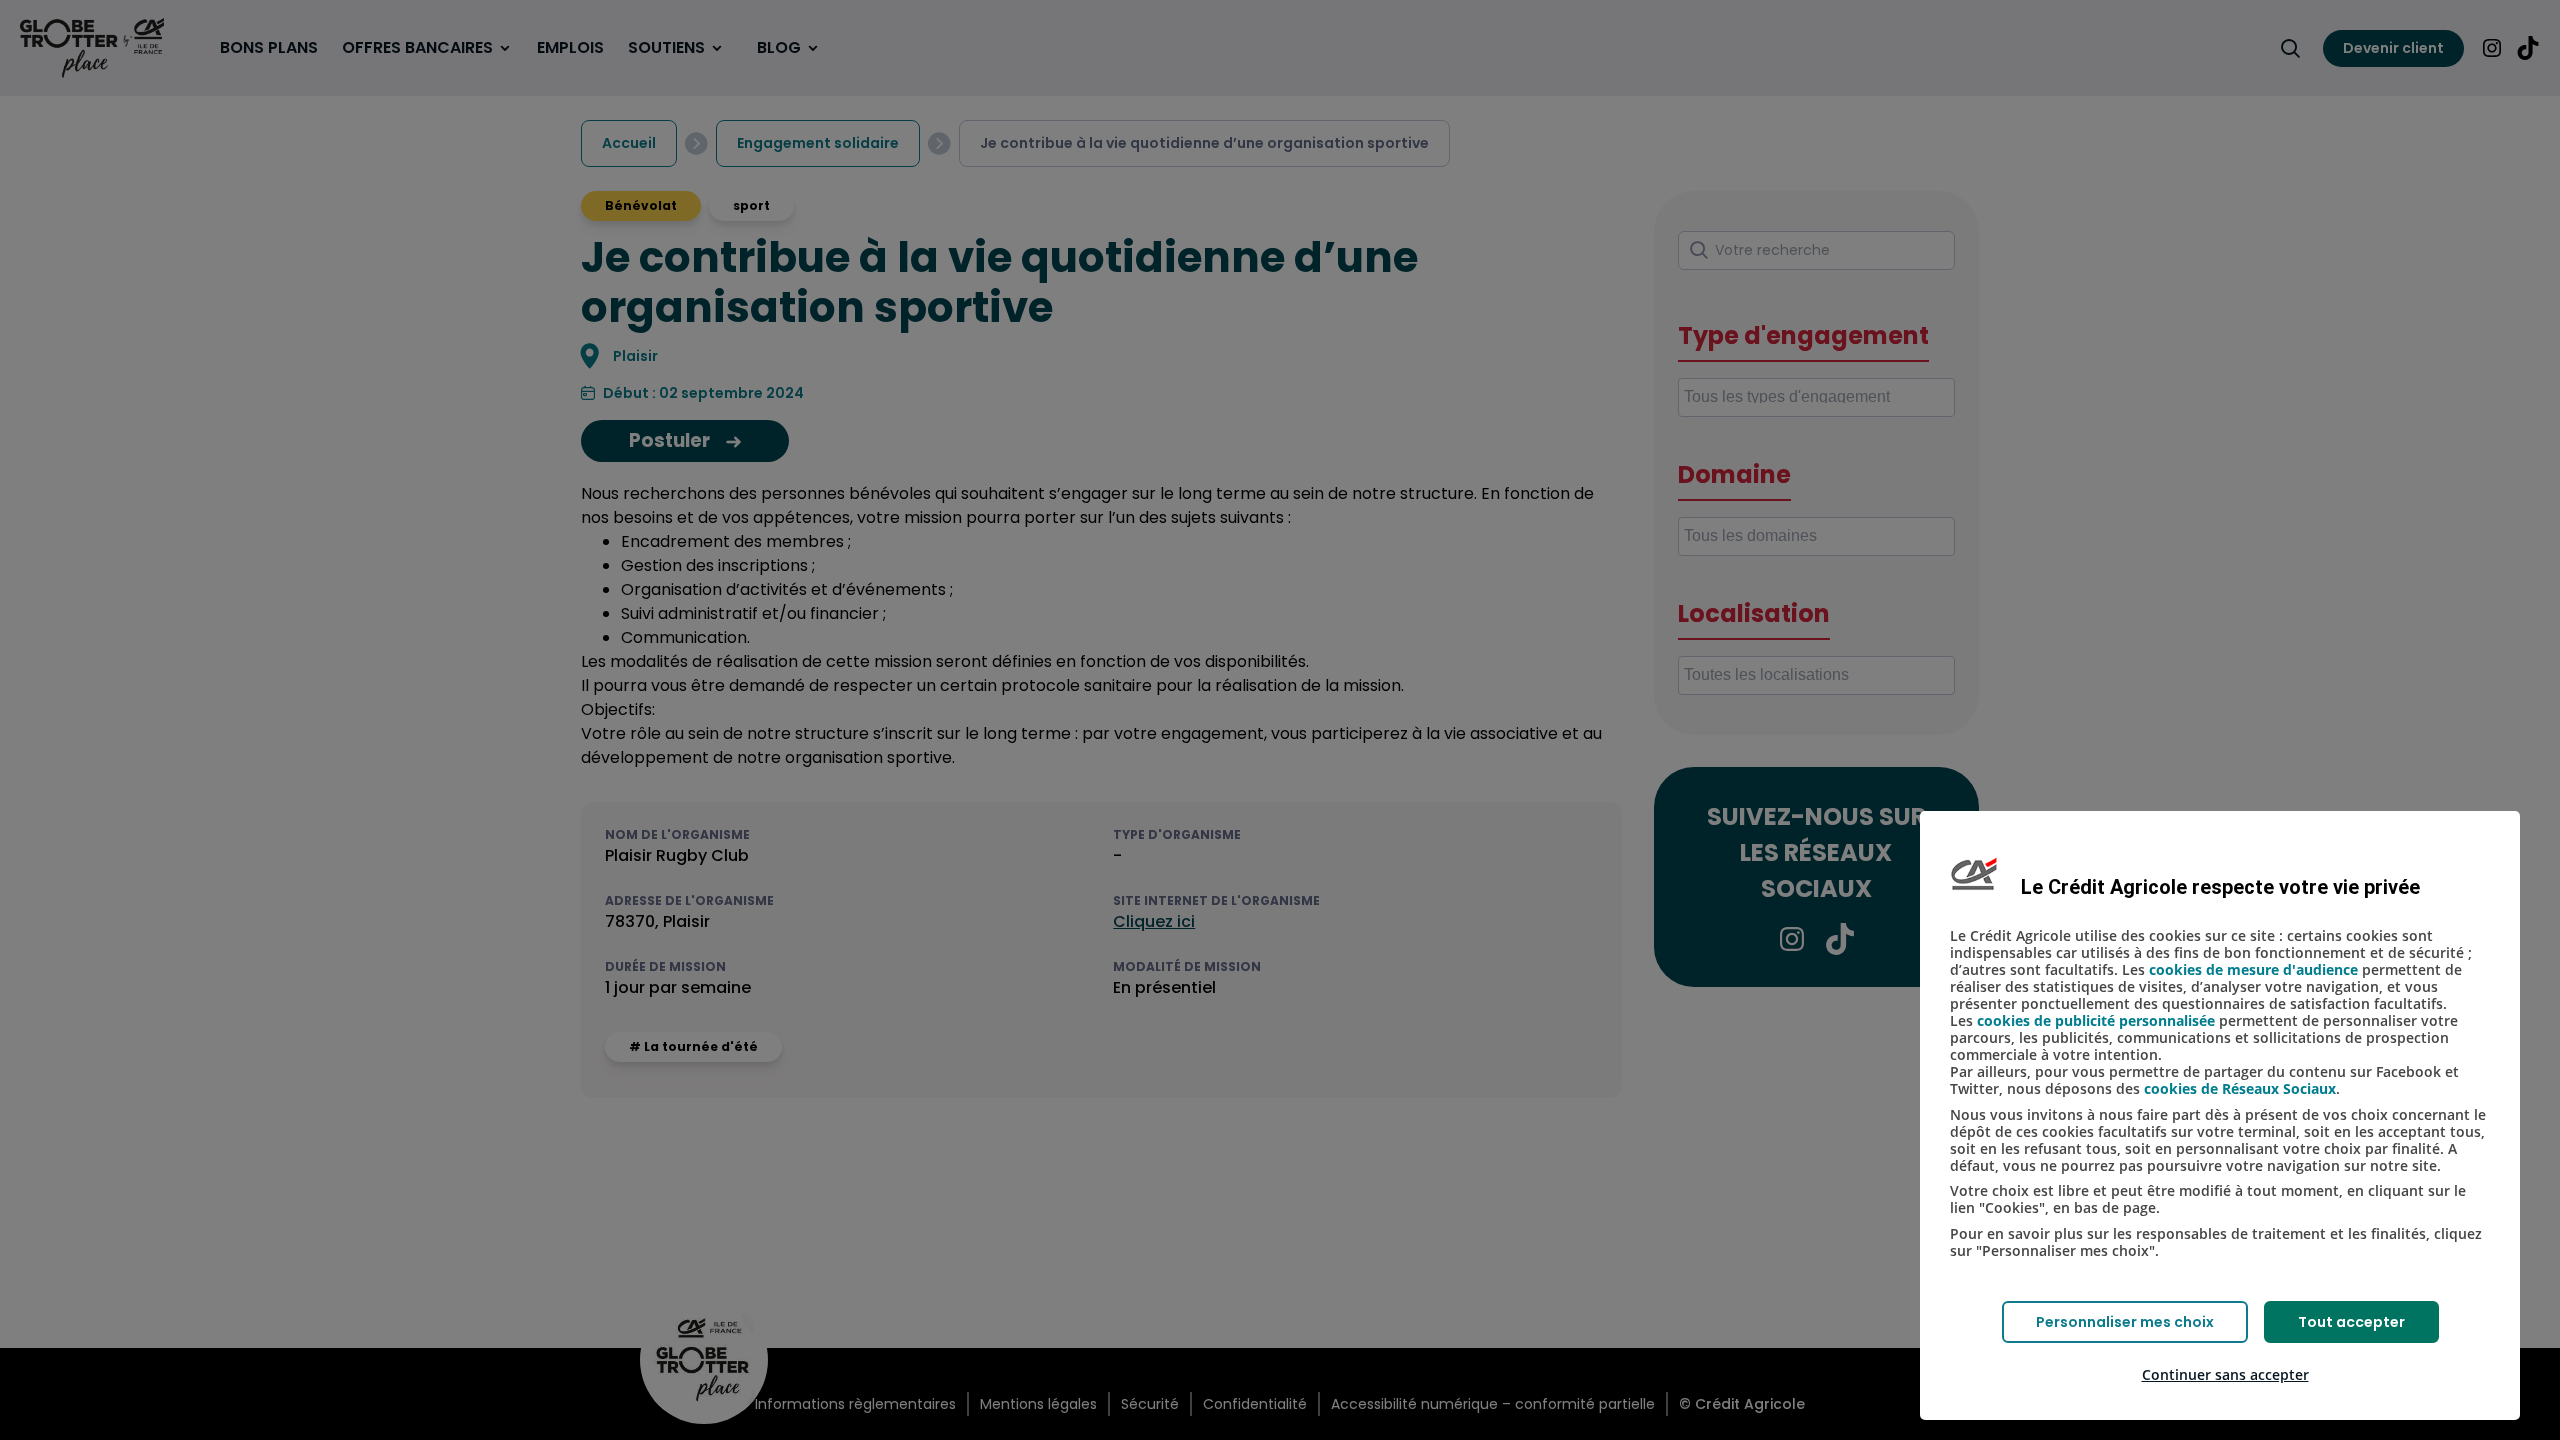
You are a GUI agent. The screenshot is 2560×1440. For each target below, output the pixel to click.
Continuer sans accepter (2225, 1374)
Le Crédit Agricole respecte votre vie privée (2220, 887)
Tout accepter (2351, 1322)
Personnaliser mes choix (2125, 1322)
